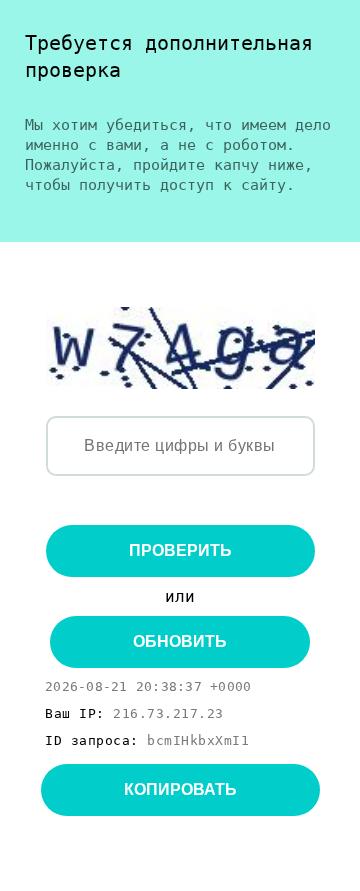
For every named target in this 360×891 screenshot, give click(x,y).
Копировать (180, 789)
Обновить (180, 641)
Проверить (180, 550)
